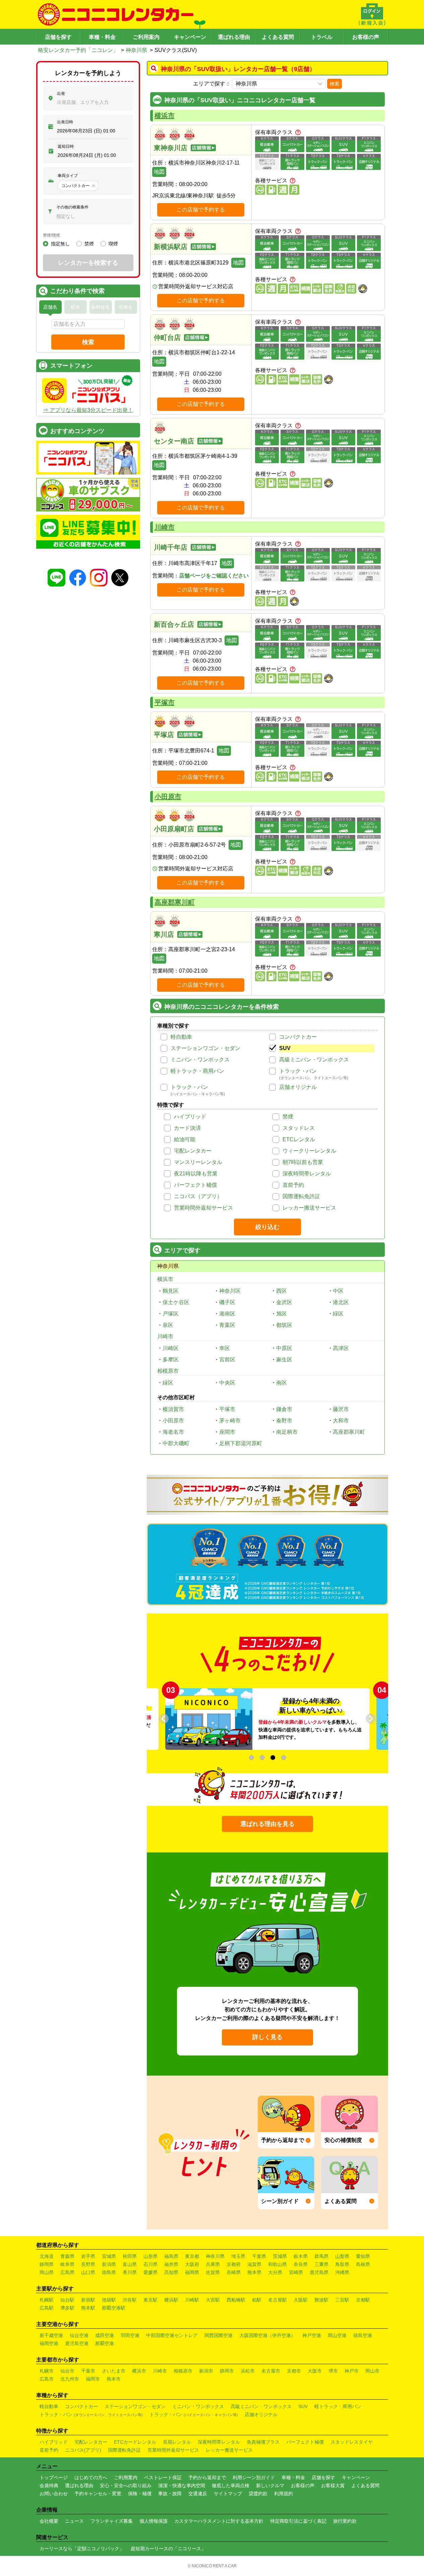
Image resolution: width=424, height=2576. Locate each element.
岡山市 (372, 2371)
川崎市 (165, 527)
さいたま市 (114, 2371)
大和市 (341, 1421)
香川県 (130, 2272)
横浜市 (165, 116)
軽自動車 (181, 1037)
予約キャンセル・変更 (98, 2494)
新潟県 (109, 2264)
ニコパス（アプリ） (198, 1196)
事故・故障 (170, 2494)
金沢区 (284, 1302)
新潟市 (206, 2371)
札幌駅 (47, 2300)
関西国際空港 (219, 2335)
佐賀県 (213, 2272)
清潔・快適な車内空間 (182, 2486)
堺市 (333, 2371)
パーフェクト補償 (195, 1185)
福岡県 (192, 2272)
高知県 (171, 2272)
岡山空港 (337, 2335)
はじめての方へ (91, 2477)
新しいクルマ (270, 2486)
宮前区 (227, 1360)
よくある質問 (278, 37)
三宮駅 (342, 2300)
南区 (282, 1383)
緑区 (338, 1314)
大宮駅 (213, 2300)
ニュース (74, 2521)
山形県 (150, 2256)
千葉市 (88, 2371)
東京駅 (150, 2300)
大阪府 (192, 2264)
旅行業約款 (345, 2521)
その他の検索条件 (72, 207)
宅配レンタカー (193, 1151)
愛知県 (363, 2256)
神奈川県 (136, 50)
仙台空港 (79, 2335)
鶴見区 (171, 1291)
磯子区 (227, 1302)
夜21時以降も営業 (196, 1174)
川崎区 (171, 1348)
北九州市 (70, 2379)
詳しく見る (267, 2037)
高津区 (341, 1348)
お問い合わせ (54, 2494)
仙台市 (67, 2371)
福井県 (171, 2264)
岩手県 (88, 2256)
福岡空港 (49, 2343)
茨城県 (280, 2256)
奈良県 (301, 2264)
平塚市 (165, 702)
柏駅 (257, 2300)
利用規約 (284, 2494)
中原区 (284, 1348)
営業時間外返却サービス (203, 1208)
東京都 (192, 2256)
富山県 (130, 2264)
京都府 (234, 2264)
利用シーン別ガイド (254, 2477)
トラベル (322, 37)
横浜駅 (171, 2300)
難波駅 (321, 2300)
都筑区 (284, 1325)
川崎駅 (192, 2300)
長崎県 (234, 2272)
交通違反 (198, 2494)
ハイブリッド (190, 1117)
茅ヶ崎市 (230, 1421)
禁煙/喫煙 (51, 235)
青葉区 (227, 1325)
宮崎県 (296, 2272)
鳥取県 (342, 2264)
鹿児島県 (319, 2272)
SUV (285, 1048)
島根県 (363, 2264)
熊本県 (254, 2272)
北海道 (47, 2256)
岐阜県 (67, 2264)
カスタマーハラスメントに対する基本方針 (219, 2521)
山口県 (88, 2272)
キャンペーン (190, 37)
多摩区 (171, 1360)
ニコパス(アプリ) (83, 2450)
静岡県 (47, 2264)
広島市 (47, 2379)
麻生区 (284, 1360)
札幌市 (47, 2371)
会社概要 (49, 2521)
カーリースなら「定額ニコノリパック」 (82, 2549)
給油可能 (185, 1139)
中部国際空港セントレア (172, 2335)
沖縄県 (342, 2272)
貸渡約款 (258, 2494)
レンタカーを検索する (88, 263)
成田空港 (105, 2335)
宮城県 (109, 2256)
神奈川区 (230, 1291)
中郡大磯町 (176, 1443)
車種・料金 (102, 37)
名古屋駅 (278, 2300)
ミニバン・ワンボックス (200, 1060)
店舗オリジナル (298, 1087)
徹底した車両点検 (231, 2486)
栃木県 (301, 2256)
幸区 (225, 1348)
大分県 (275, 2272)
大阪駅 (301, 2300)
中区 (338, 1291)
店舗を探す (58, 37)
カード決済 (187, 1128)
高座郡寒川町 (175, 902)
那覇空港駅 (114, 2308)
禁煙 (288, 1117)
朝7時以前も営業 (303, 1162)
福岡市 (93, 2379)
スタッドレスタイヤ (352, 2442)
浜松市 (248, 2371)
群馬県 (321, 2256)
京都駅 (363, 2300)
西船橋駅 (236, 2300)
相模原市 (168, 1371)
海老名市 (173, 1432)
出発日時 (65, 122)
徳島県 (109, 2272)
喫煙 (113, 244)
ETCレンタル (299, 1139)
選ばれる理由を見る (267, 1824)
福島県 (171, 2256)
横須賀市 (173, 1409)
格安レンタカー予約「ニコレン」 (78, 50)
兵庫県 (213, 2264)
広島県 (67, 2272)
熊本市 (114, 2379)
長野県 (88, 2264)
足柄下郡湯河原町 (241, 1443)
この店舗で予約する (201, 210)
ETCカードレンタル (135, 2442)
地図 (159, 172)
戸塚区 (171, 1314)
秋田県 (130, 2256)
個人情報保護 (154, 2521)
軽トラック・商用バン (197, 1071)
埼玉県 (238, 2256)
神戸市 (352, 2371)
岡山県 (47, 2272)
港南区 (227, 1314)
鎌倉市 (284, 1409)
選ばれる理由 (234, 37)
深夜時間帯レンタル (307, 1174)
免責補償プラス (263, 2442)
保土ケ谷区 (176, 1302)
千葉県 (259, 2256)
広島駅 (47, 2308)
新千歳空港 (51, 2335)
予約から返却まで (207, 2477)
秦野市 (284, 1421)
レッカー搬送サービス (309, 1208)
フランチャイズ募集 (112, 2521)
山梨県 (342, 2256)
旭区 (282, 1314)
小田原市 (168, 797)
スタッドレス (299, 1128)
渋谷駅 (130, 2300)
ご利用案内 (146, 37)
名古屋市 (271, 2371)
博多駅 (67, 2308)
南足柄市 (287, 1432)
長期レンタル (177, 2442)
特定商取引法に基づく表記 (298, 2521)
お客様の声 (366, 37)
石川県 (150, 2264)
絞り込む (267, 1227)
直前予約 (293, 1185)
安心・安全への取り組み (126, 2486)
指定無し (60, 244)
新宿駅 (88, 2300)
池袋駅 (109, 2300)
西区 (282, 1291)
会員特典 (49, 2486)
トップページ (54, 2477)
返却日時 (66, 146)
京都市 (294, 2371)
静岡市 (227, 2371)
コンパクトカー (298, 1037)
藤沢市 (341, 1409)
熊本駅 (88, 2308)
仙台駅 (67, 2300)
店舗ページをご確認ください (214, 576)
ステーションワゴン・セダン (205, 1048)
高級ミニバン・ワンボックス (314, 1060)
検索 (335, 84)
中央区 (227, 1383)
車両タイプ (68, 176)
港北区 (341, 1302)
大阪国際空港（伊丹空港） (267, 2335)
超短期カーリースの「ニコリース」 (168, 2549)
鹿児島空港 (77, 2343)
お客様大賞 (333, 2486)
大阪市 (315, 2371)
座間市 (227, 1432)
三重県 (321, 2264)
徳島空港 (363, 2335)
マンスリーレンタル (198, 1162)
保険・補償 (140, 2494)
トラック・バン (298, 1071)
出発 (61, 94)
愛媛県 (150, 2272)
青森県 (67, 2256)
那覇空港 (105, 2343)
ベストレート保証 (163, 2477)
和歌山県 (278, 2264)
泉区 (168, 1325)
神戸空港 (312, 2335)
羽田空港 (130, 2335)
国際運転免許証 (301, 1196)
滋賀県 (254, 2264)
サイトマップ (228, 2494)
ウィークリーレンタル (309, 1151)
